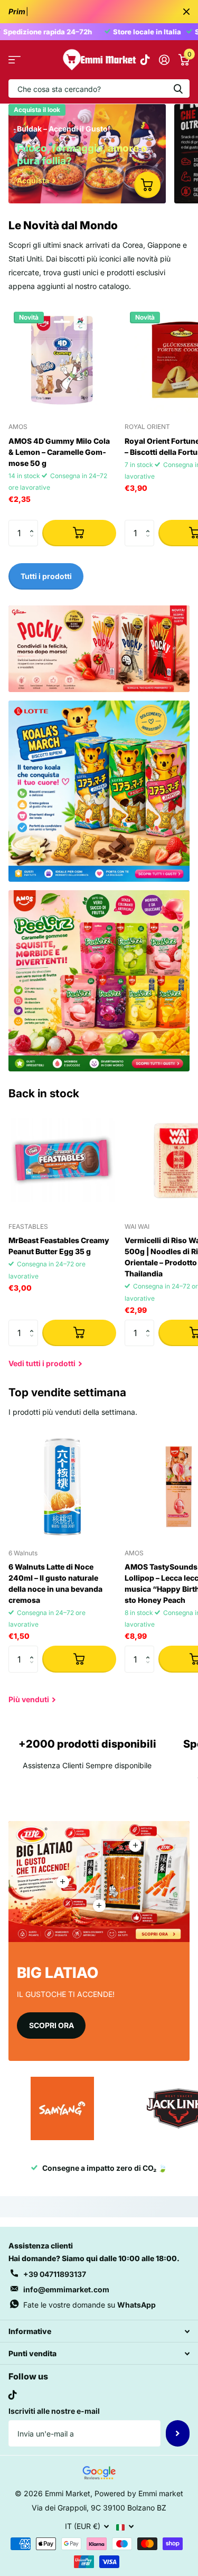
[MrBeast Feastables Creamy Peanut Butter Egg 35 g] (62, 1160)
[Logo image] (62, 2108)
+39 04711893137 (55, 2274)
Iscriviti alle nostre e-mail (54, 2411)
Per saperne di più (135, 1845)
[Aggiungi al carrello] (79, 533)
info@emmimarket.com (66, 2289)
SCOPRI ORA (51, 2025)
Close (186, 12)
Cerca (178, 88)
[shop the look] (147, 185)
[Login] (164, 60)
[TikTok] (13, 2395)
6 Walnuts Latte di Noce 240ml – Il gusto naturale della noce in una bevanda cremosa (55, 1583)
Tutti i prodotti (15, 60)
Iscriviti (178, 2433)
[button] (34, 524)
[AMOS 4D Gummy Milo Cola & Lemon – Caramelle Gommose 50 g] (62, 360)
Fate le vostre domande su (89, 2305)
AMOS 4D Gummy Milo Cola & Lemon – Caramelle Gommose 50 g (59, 452)
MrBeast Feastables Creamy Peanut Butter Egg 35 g (59, 1246)
